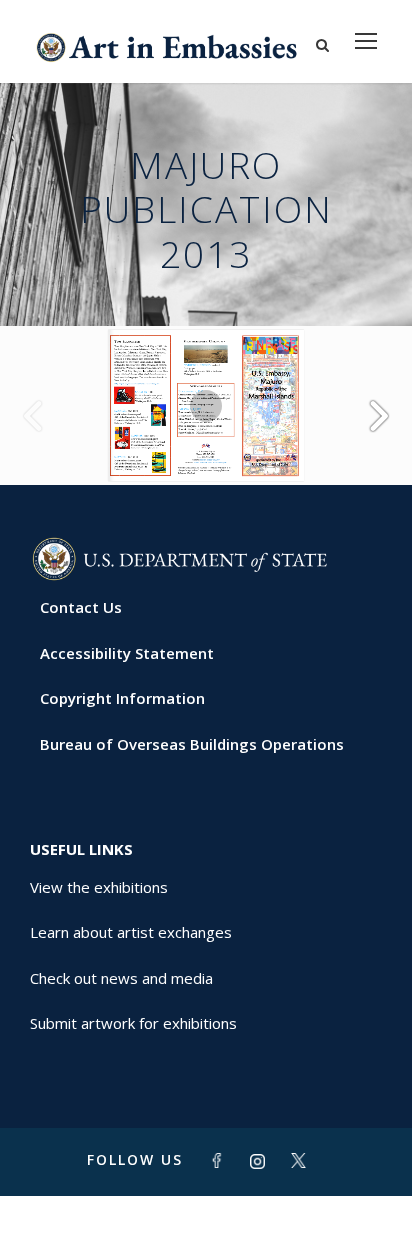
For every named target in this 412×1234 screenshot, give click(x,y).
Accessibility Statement (127, 653)
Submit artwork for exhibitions (133, 1023)
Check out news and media (121, 978)
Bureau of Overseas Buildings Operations (192, 744)
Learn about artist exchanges (131, 932)
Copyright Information (122, 698)
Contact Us (81, 607)
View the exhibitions (99, 887)
